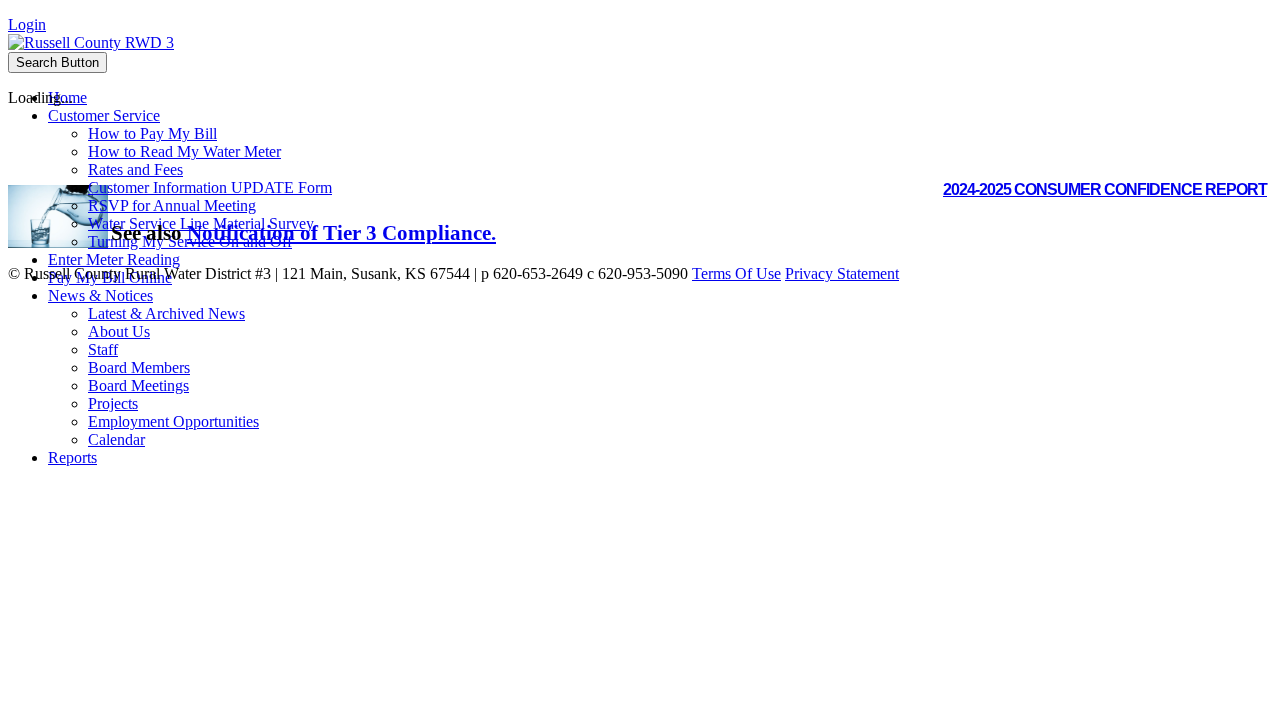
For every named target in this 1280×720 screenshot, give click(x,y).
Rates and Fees (135, 169)
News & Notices (100, 295)
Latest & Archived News (166, 313)
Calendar (116, 439)
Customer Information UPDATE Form (210, 187)
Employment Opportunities (173, 421)
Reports (72, 457)
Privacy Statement (842, 273)
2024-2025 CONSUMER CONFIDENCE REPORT (1105, 189)
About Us (119, 331)
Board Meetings (138, 385)
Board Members (139, 367)
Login (27, 24)
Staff (103, 349)
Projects (113, 403)
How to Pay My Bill (152, 133)
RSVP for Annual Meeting (172, 205)
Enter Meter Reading (114, 259)
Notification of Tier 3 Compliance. (341, 232)
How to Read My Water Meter (184, 151)
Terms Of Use (736, 273)
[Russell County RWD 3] (91, 42)
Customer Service (104, 115)
